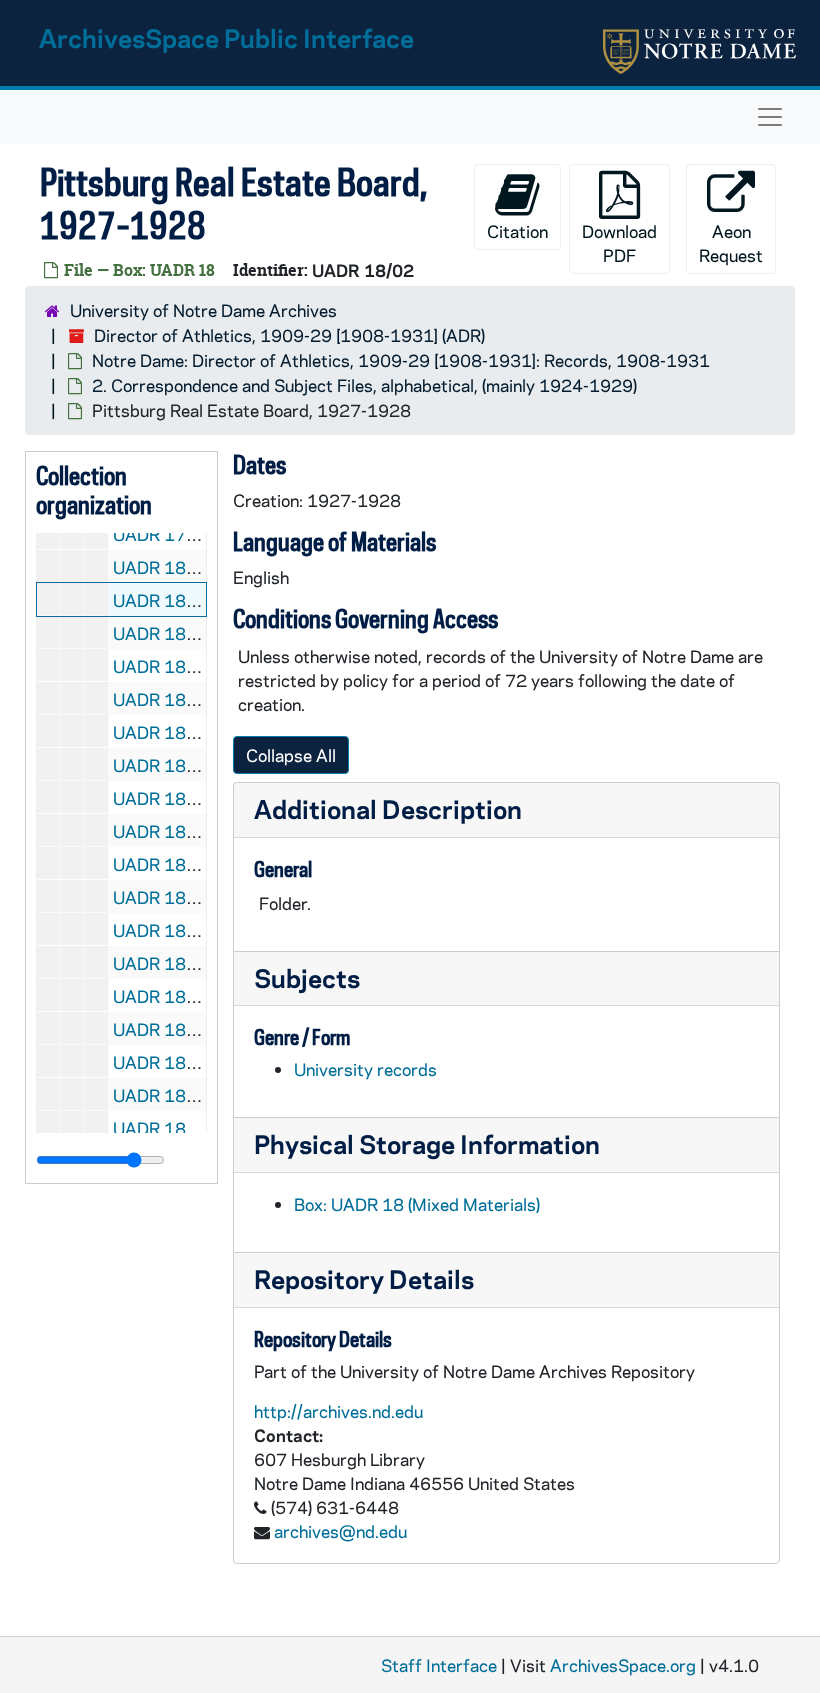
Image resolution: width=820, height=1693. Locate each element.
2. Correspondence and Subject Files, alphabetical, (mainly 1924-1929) (364, 385)
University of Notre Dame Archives (203, 310)
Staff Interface (439, 1665)
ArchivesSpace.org (623, 1665)
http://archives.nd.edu (338, 1411)
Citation (517, 231)
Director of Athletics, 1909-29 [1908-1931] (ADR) (289, 335)
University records (365, 1069)
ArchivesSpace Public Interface (226, 37)
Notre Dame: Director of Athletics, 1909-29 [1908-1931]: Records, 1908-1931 (401, 360)
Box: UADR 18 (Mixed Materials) (417, 1204)
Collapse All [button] (291, 755)
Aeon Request (731, 243)
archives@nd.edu (340, 1531)
